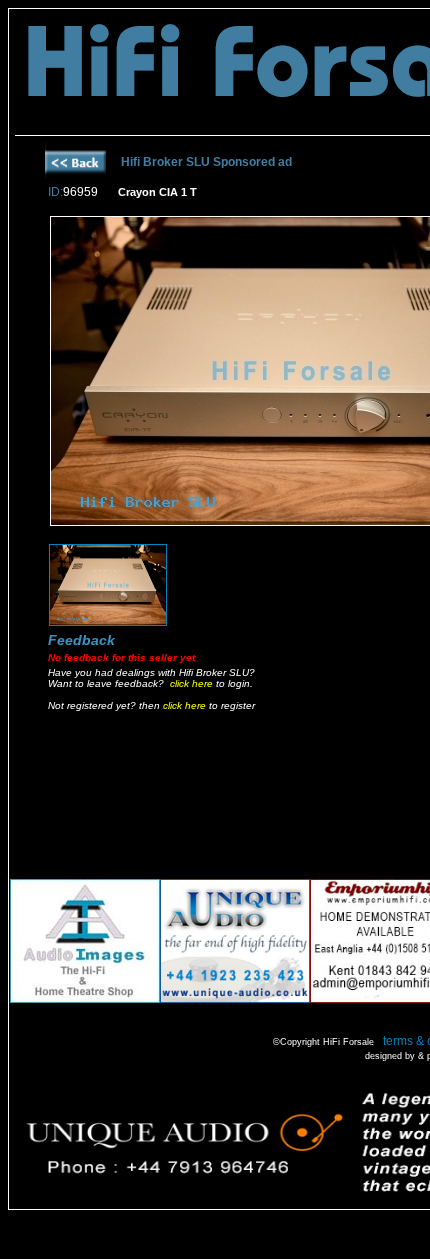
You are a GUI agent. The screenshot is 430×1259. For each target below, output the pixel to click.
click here (191, 683)
